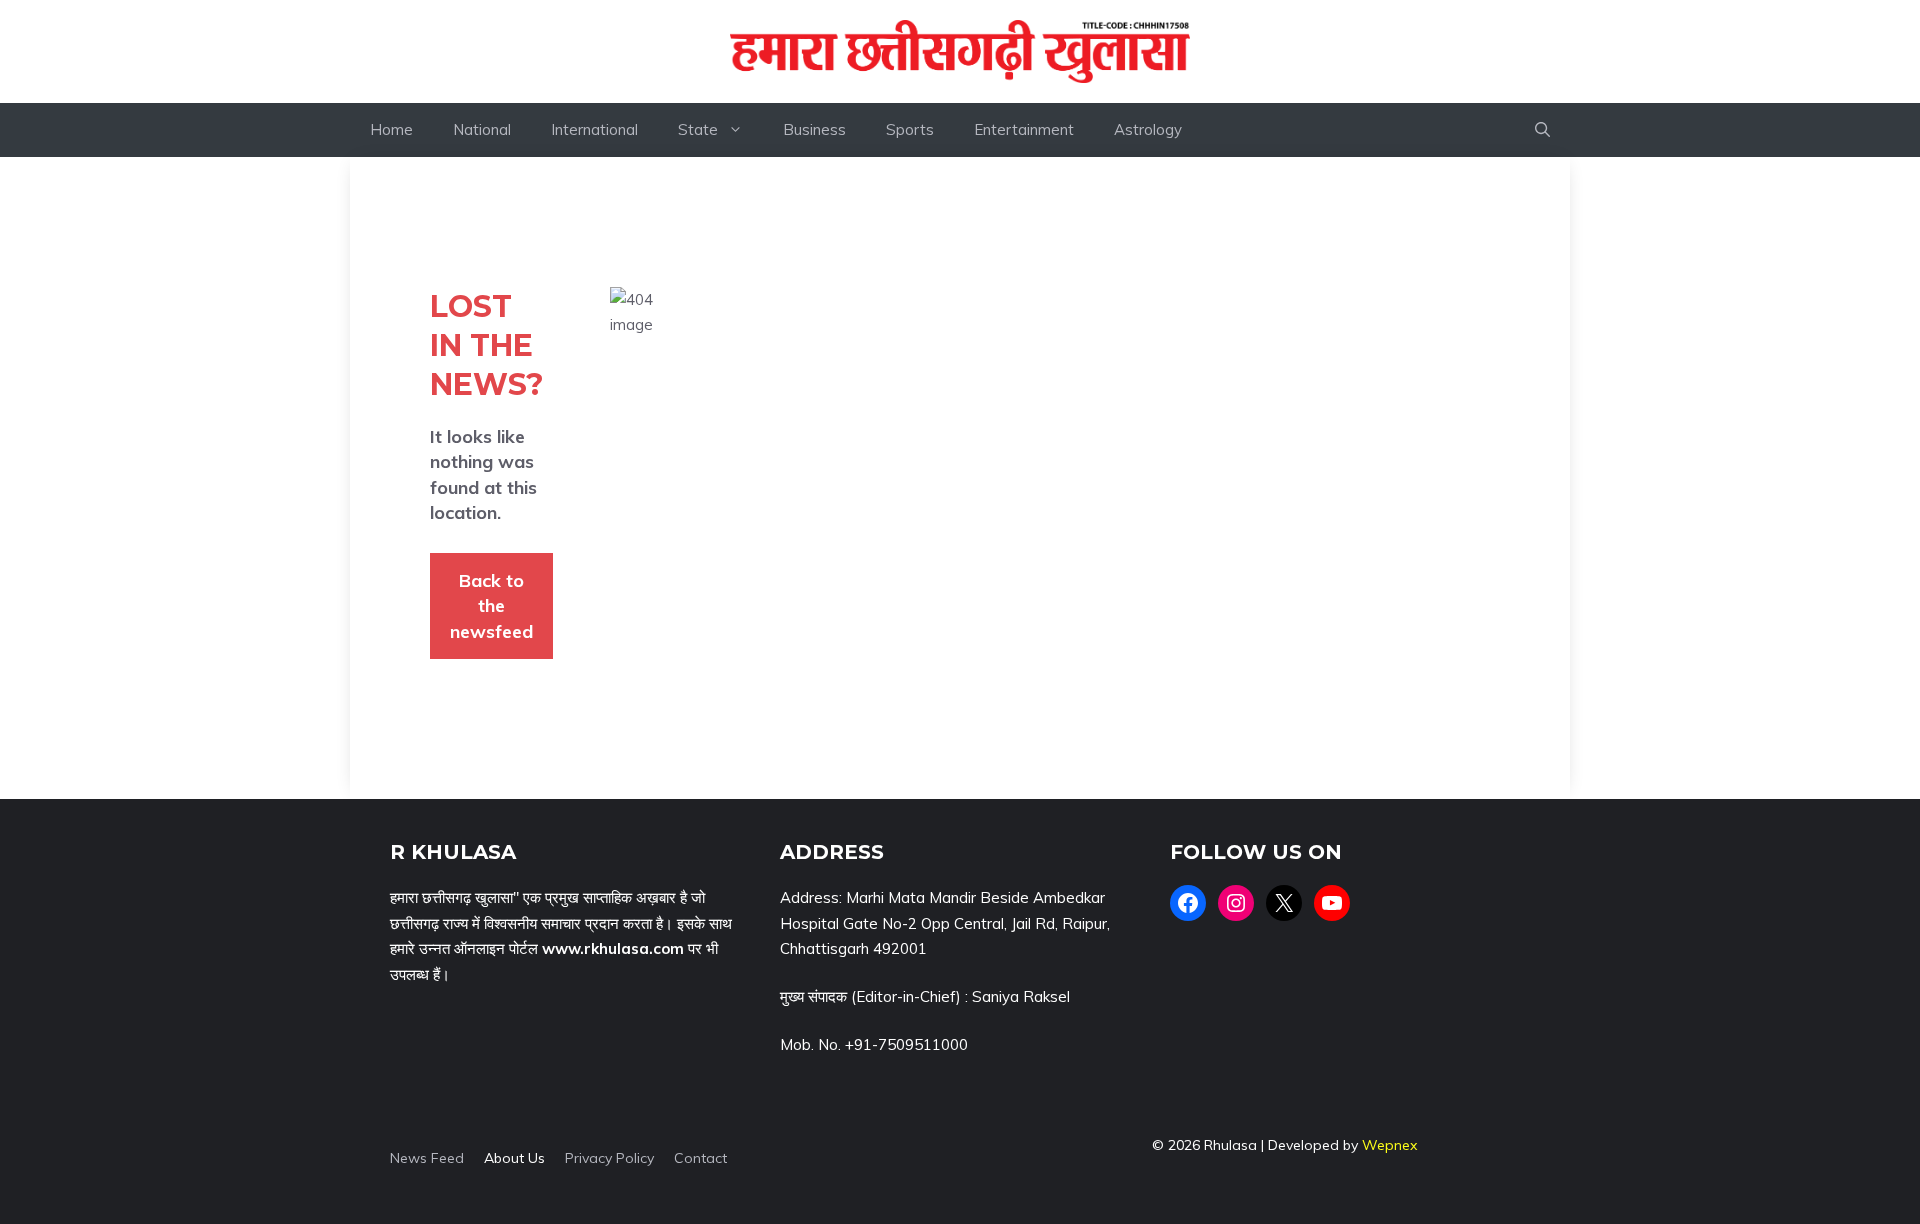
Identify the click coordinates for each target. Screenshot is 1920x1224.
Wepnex (1389, 1145)
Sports (910, 129)
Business (814, 129)
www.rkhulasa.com (613, 948)
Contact (700, 1158)
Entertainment (1024, 129)
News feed (427, 1158)
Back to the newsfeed (491, 606)
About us (514, 1158)
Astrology (1148, 129)
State (698, 129)
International (594, 129)
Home (391, 129)
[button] (1542, 130)
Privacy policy (609, 1158)
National (482, 129)
